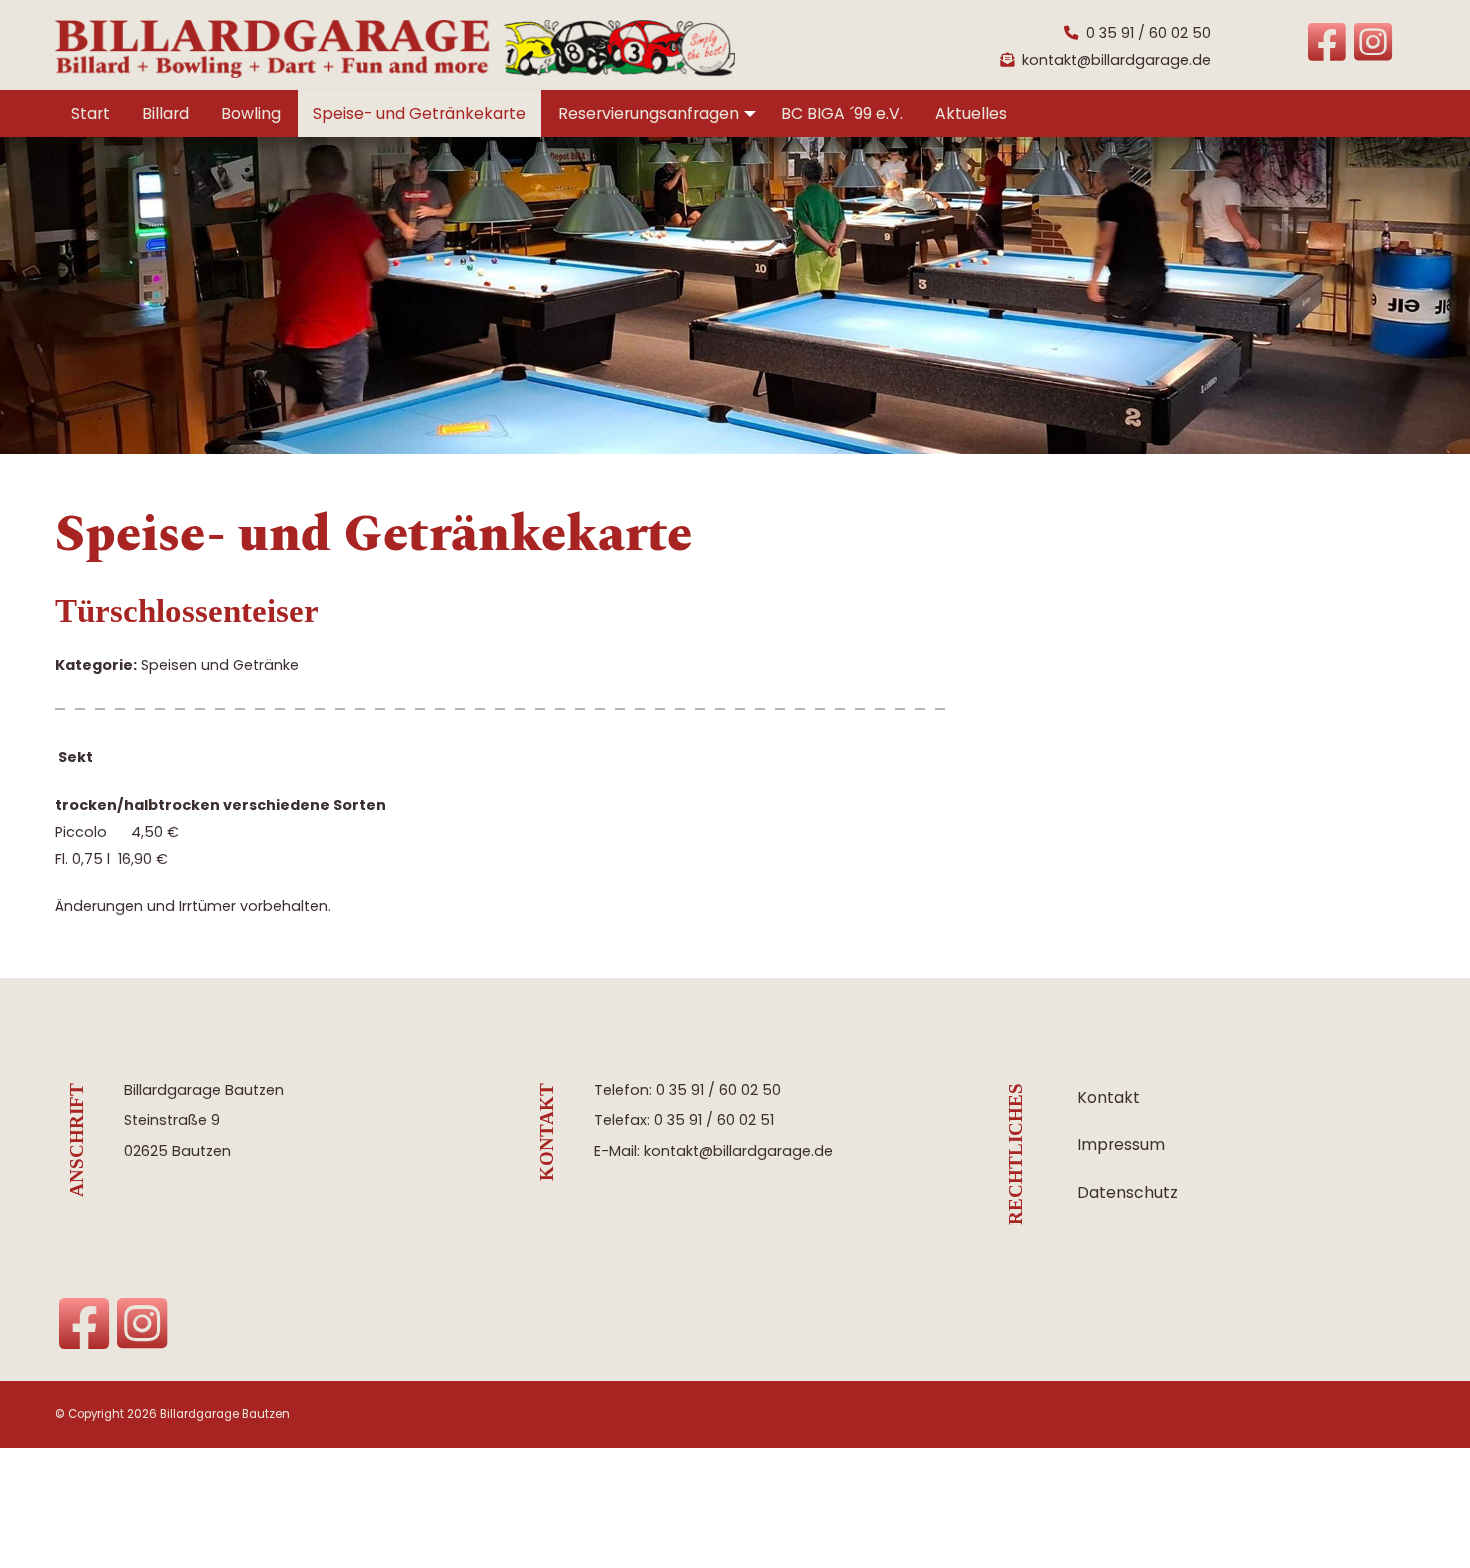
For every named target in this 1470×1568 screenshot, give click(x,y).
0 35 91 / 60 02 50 (1148, 33)
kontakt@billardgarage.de (1116, 60)
